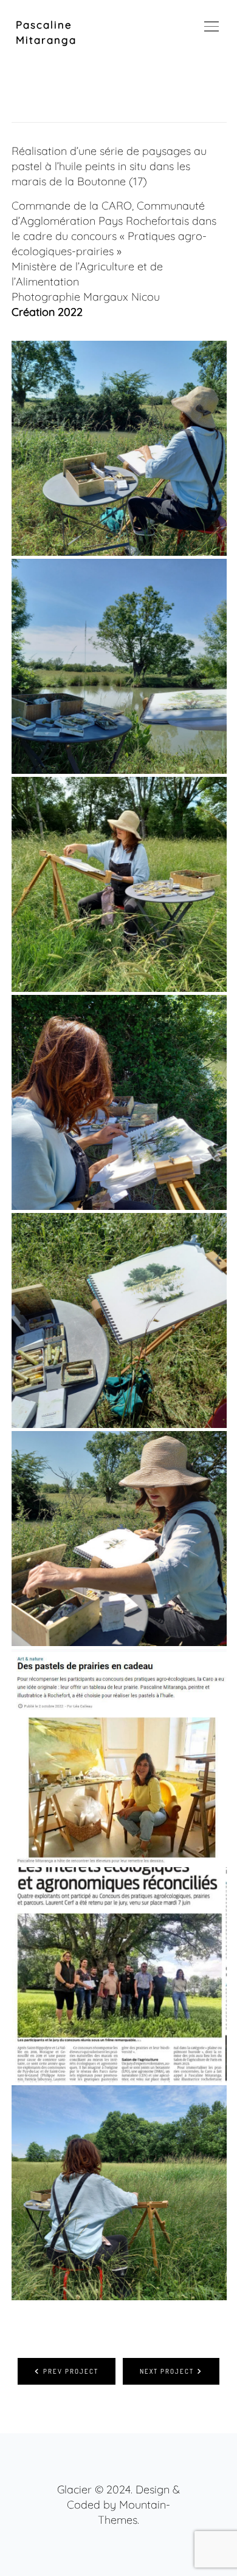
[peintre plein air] (119, 1539)
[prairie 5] (119, 1320)
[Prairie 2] (119, 2193)
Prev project (71, 2371)
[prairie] (119, 666)
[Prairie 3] (119, 1102)
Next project (167, 2371)
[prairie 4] (119, 448)
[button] (197, 25)
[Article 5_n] (119, 1757)
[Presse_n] (119, 1975)
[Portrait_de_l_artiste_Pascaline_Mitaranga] (119, 884)
